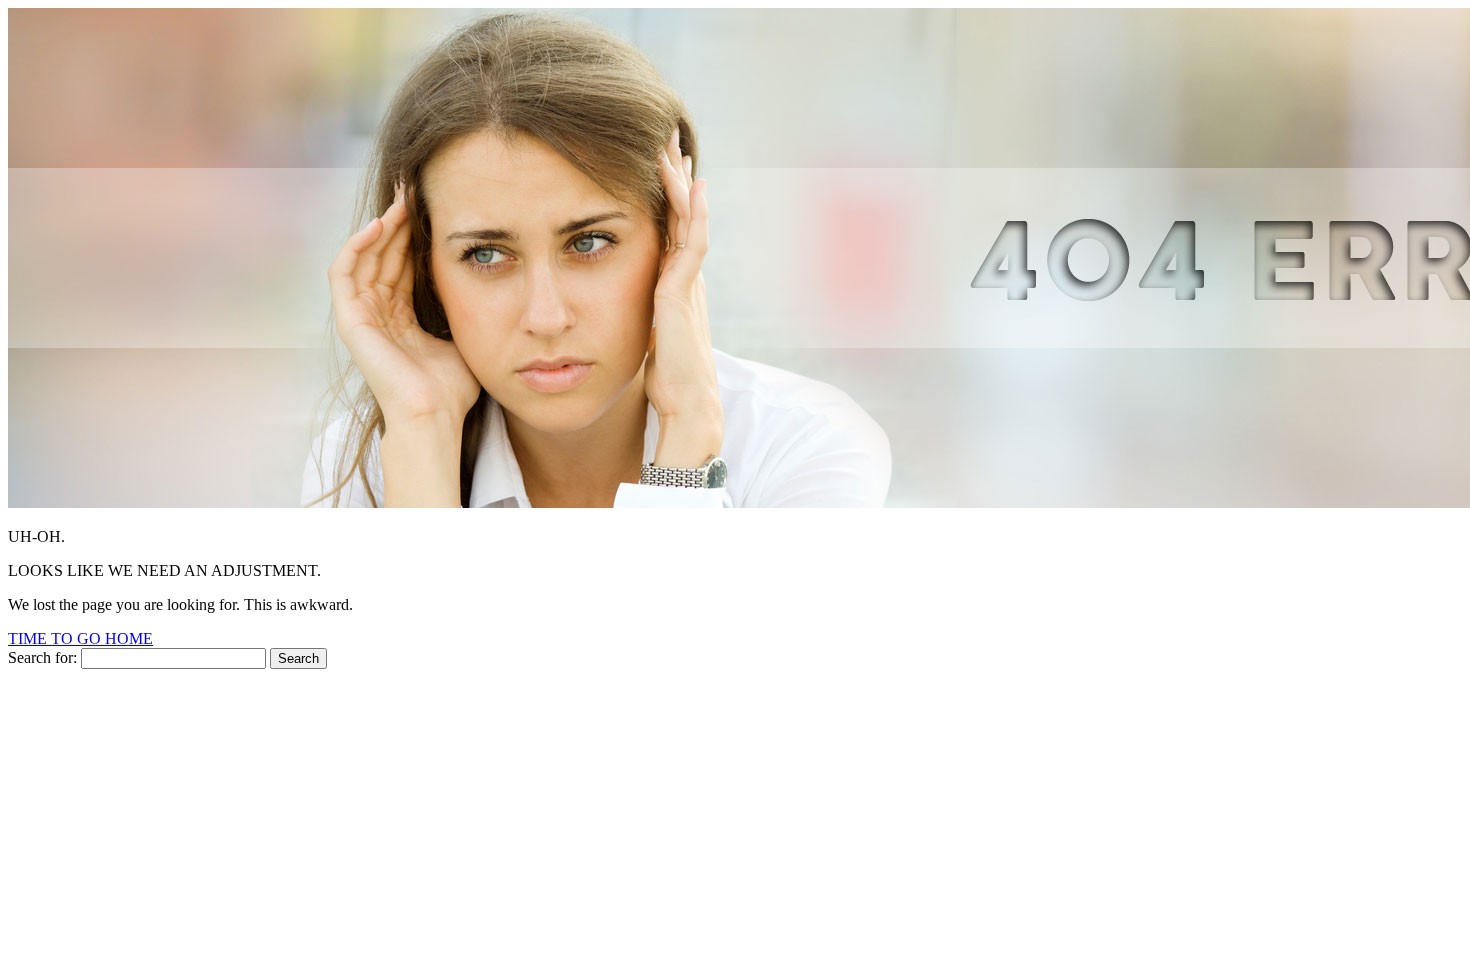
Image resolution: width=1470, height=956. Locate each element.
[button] (80, 638)
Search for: (42, 657)
